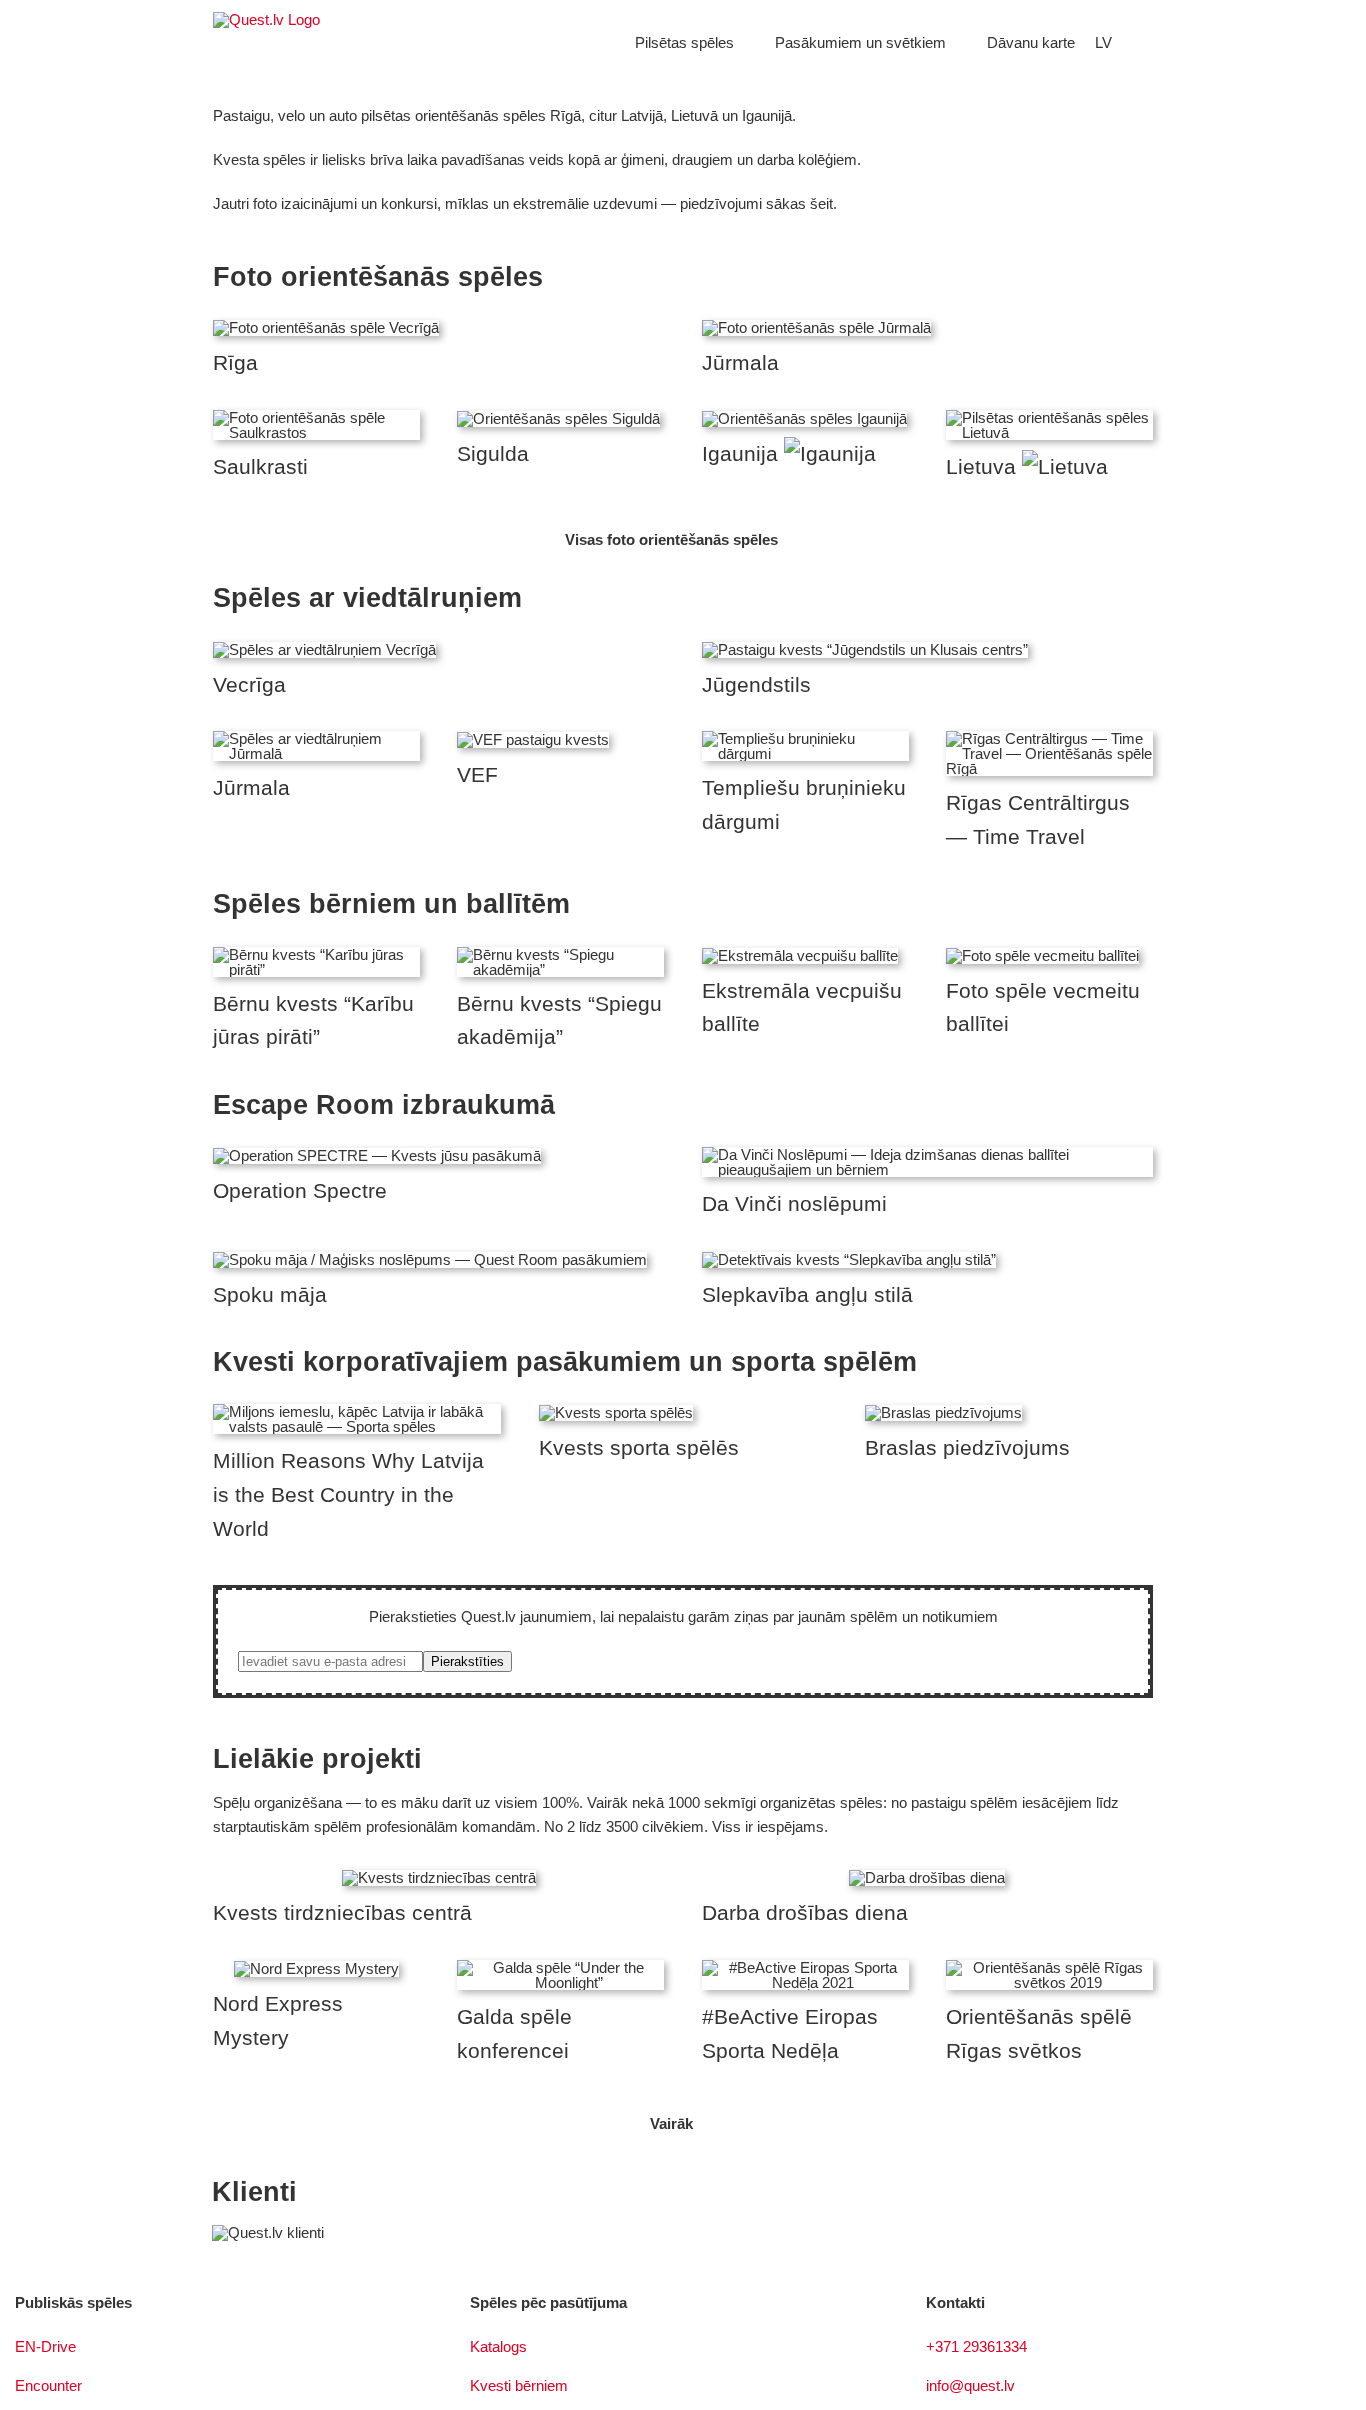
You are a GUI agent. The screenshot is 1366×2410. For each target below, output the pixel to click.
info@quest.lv (970, 2385)
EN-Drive (45, 2346)
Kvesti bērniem (519, 2385)
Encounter (48, 2385)
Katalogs (498, 2346)
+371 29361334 (976, 2346)
